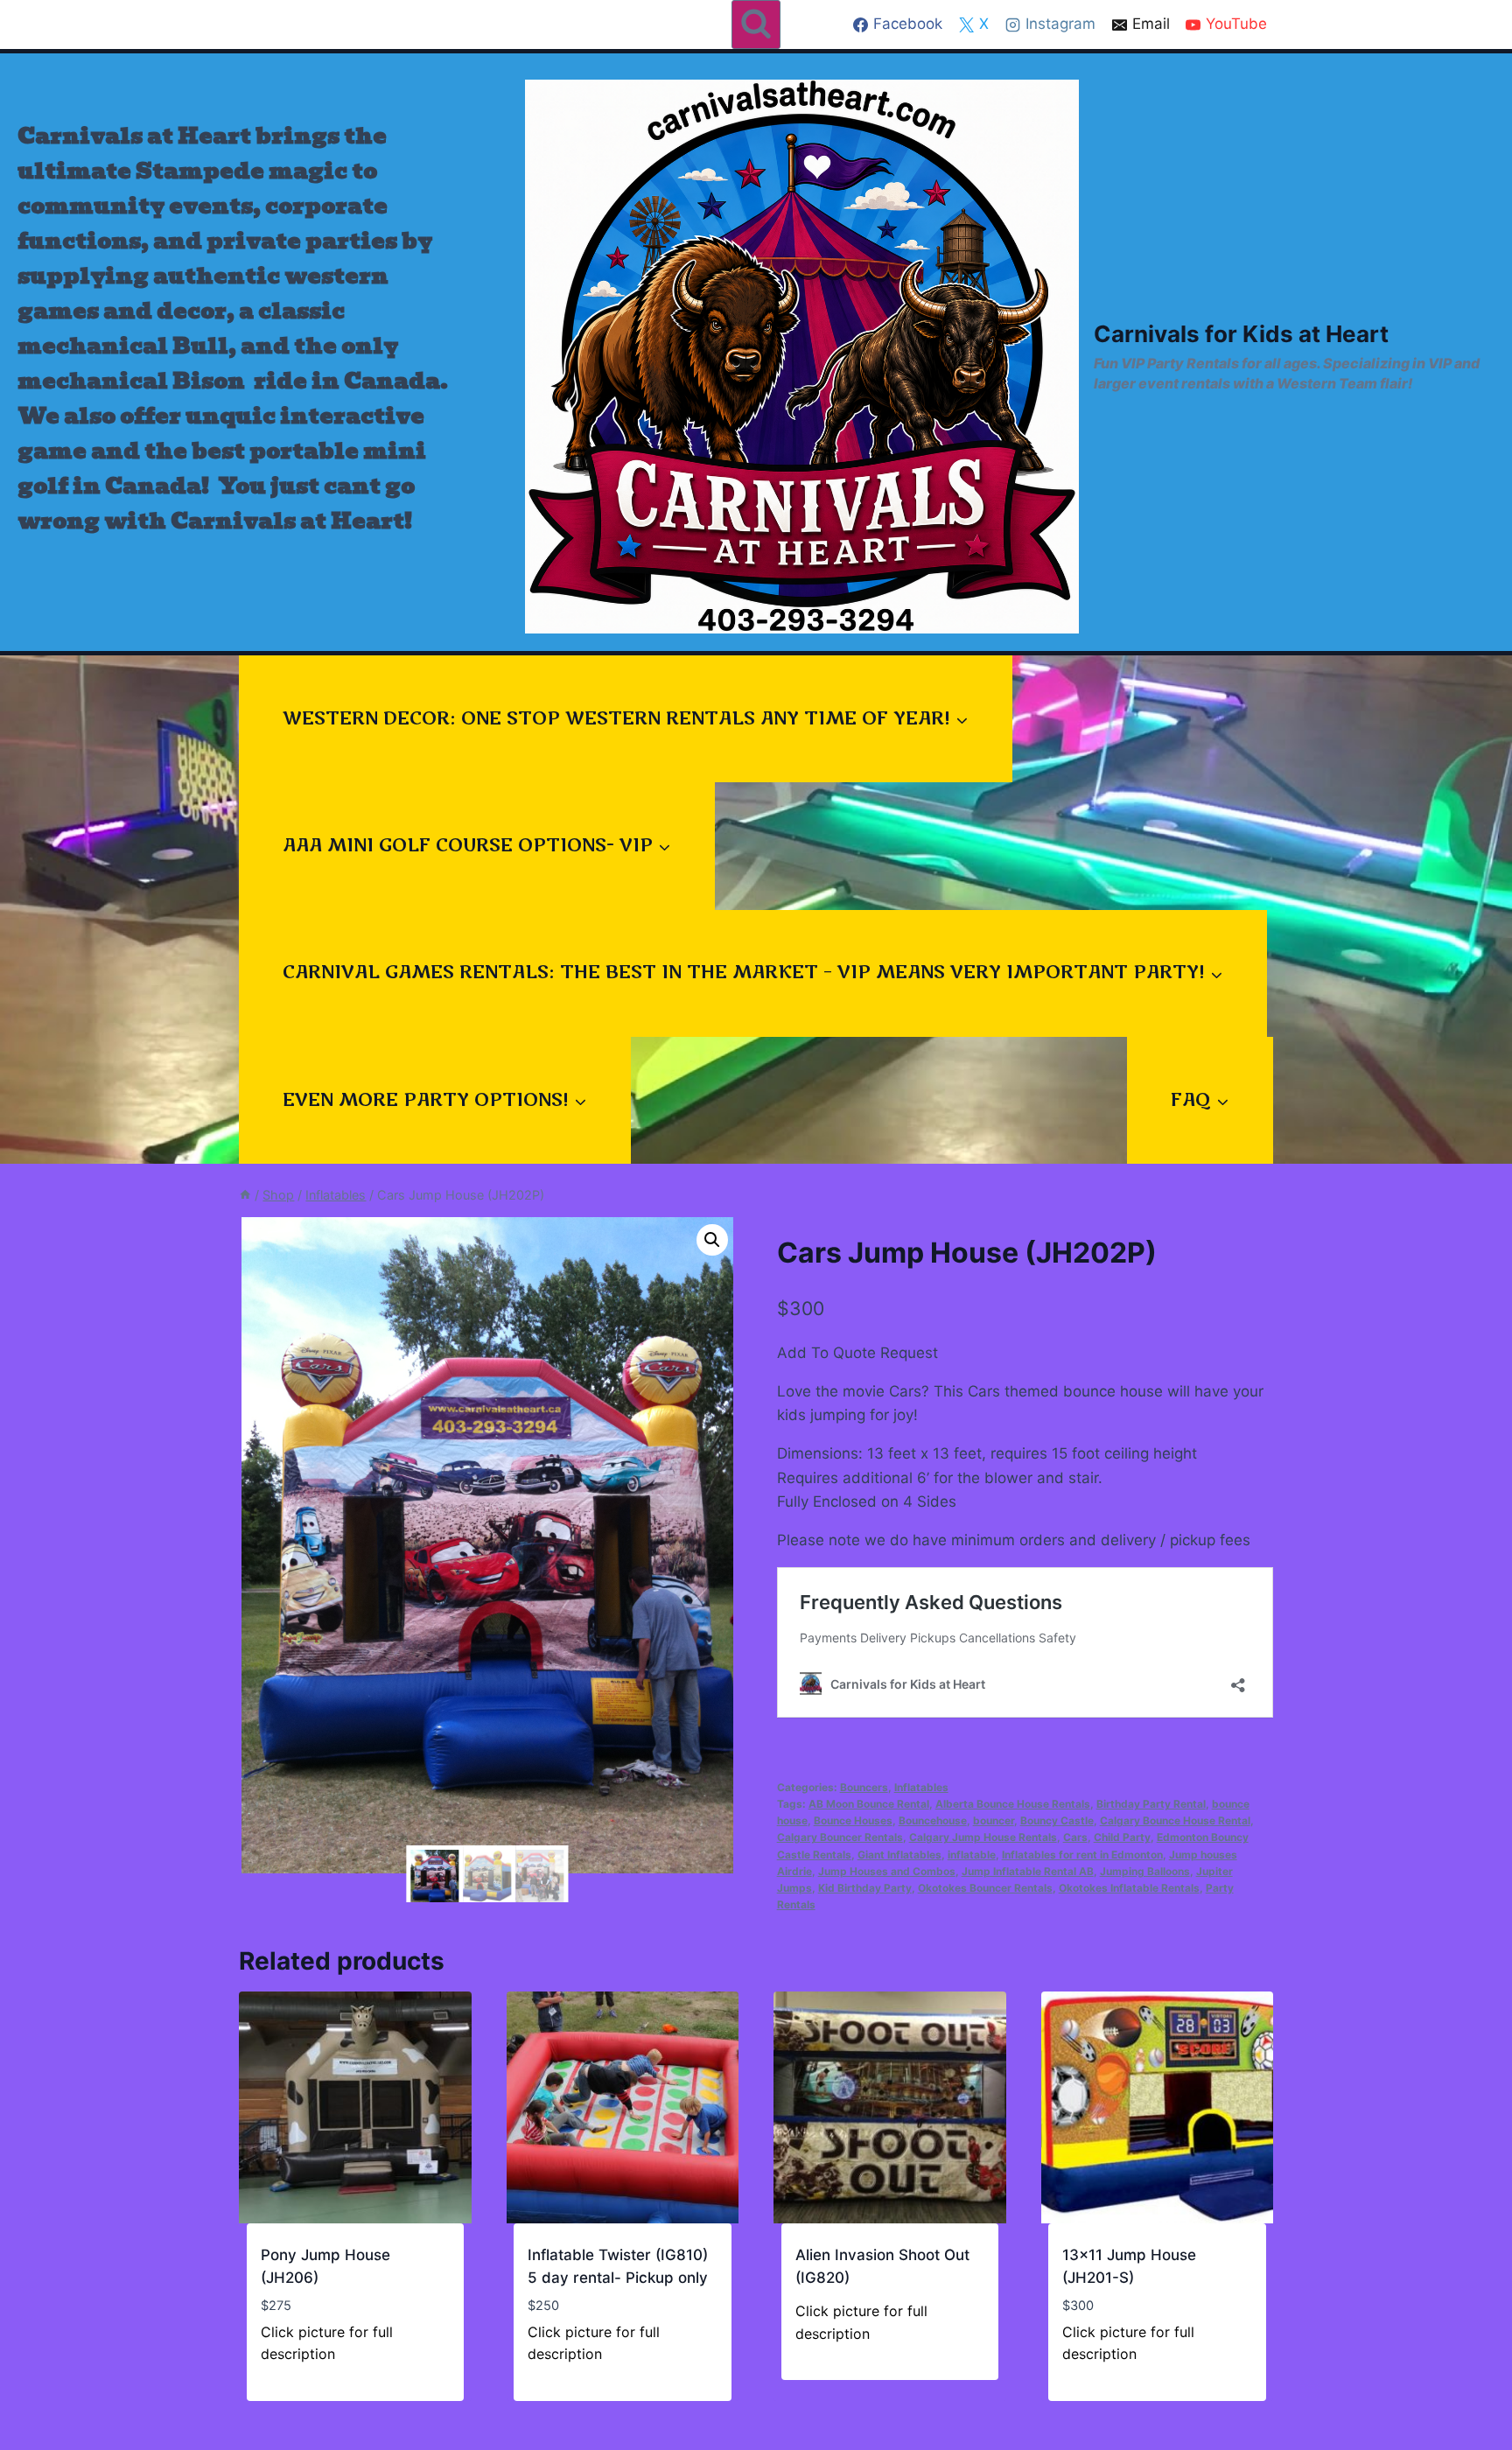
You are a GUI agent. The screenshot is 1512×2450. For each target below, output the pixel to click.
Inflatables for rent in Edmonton (1082, 1855)
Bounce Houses (853, 1820)
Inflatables (921, 1787)
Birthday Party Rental (1151, 1804)
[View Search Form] (756, 24)
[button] (712, 1240)
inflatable (972, 1855)
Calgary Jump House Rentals (983, 1837)
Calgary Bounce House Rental (1175, 1820)
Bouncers (864, 1787)
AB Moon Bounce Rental (869, 1804)
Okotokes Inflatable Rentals (1129, 1888)
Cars (1075, 1837)
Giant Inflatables (899, 1855)
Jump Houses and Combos (887, 1871)
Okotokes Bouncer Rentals (985, 1888)
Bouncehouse (933, 1820)
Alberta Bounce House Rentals (1013, 1804)
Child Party (1122, 1837)
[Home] (245, 1195)
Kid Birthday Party (865, 1888)
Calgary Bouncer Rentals (840, 1837)
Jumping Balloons (1145, 1871)
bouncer (994, 1820)
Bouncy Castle (1057, 1820)
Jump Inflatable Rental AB (1028, 1871)
